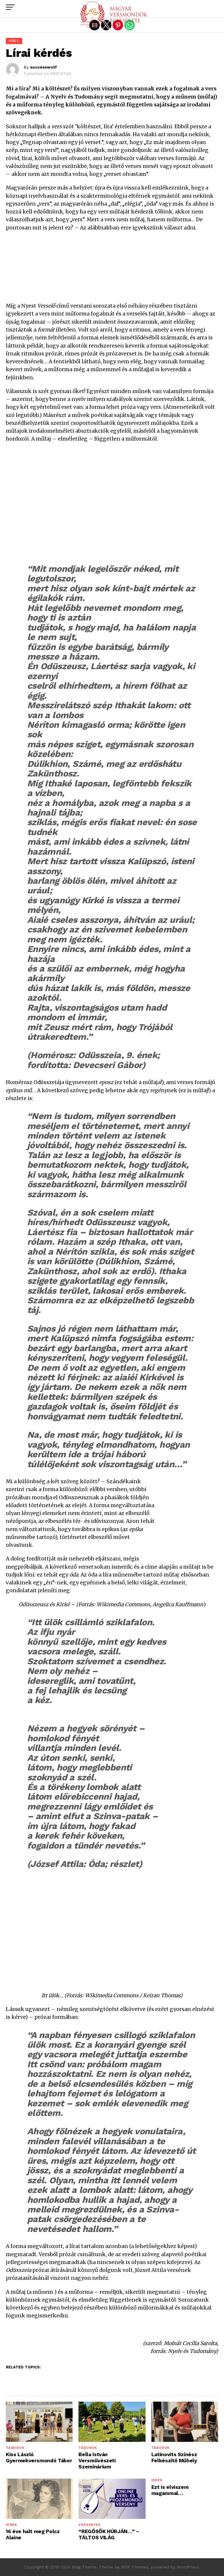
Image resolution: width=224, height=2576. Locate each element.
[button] (10, 7)
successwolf (43, 67)
